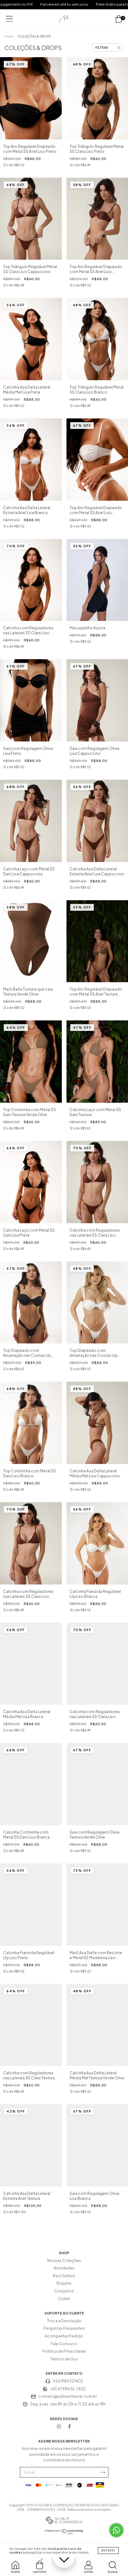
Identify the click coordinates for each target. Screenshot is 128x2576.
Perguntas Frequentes (64, 2328)
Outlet (64, 2299)
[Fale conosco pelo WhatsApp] (116, 2530)
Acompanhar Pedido (64, 2336)
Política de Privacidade (64, 2351)
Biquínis (64, 2283)
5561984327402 (68, 2381)
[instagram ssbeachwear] (59, 2426)
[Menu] (9, 19)
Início (9, 36)
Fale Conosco (64, 2344)
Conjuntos (64, 2291)
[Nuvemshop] (64, 2533)
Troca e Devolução (64, 2321)
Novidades (64, 2268)
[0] (119, 19)
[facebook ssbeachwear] (69, 2426)
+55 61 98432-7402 (68, 2389)
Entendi (108, 2551)
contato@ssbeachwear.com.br (68, 2396)
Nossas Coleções (64, 2261)
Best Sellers (64, 2276)
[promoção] (64, 2557)
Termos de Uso (64, 2359)
